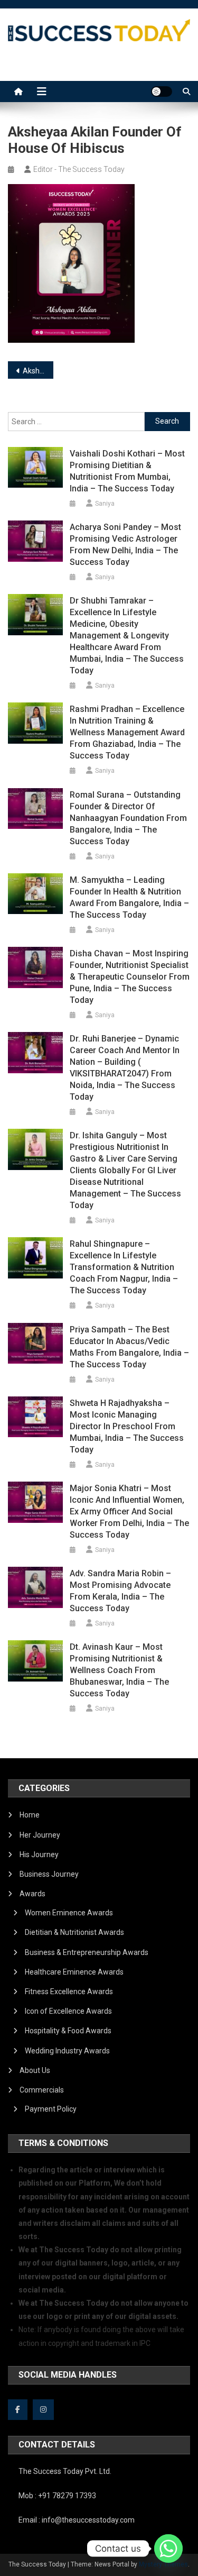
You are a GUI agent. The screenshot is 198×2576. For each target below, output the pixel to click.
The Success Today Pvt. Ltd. (65, 2471)
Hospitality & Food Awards (68, 2031)
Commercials (42, 2090)
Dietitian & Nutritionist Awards (74, 1932)
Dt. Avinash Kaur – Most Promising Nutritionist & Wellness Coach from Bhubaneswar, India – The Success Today (119, 1670)
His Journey (39, 1855)
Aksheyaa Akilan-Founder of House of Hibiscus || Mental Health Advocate (38, 371)
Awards (32, 1894)
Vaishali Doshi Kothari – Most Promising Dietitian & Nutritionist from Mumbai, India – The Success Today (127, 471)
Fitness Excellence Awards (69, 1992)
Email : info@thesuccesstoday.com (77, 2520)
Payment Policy (51, 2109)
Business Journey (49, 1874)
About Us (35, 2070)
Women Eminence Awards (69, 1913)
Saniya (105, 504)
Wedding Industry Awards (67, 2051)
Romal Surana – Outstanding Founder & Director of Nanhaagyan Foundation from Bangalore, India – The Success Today (128, 818)
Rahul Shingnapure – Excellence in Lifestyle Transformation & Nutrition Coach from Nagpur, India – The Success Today (124, 1267)
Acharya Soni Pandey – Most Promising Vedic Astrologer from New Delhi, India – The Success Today (125, 545)
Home (30, 1815)
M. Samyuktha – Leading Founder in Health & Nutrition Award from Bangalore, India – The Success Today (129, 897)
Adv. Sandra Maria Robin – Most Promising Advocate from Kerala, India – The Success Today (120, 1591)
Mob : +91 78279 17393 (57, 2496)
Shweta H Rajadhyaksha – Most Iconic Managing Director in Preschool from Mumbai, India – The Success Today (127, 1426)
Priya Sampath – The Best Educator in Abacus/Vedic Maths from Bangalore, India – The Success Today (129, 1347)
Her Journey (40, 1835)
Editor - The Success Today (79, 169)
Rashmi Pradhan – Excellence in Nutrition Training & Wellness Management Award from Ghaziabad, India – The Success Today (127, 732)
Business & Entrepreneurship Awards (87, 1952)
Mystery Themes (163, 2564)
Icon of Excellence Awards (68, 2011)
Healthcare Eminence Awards (74, 1972)
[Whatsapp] (168, 2548)
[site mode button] (162, 92)
